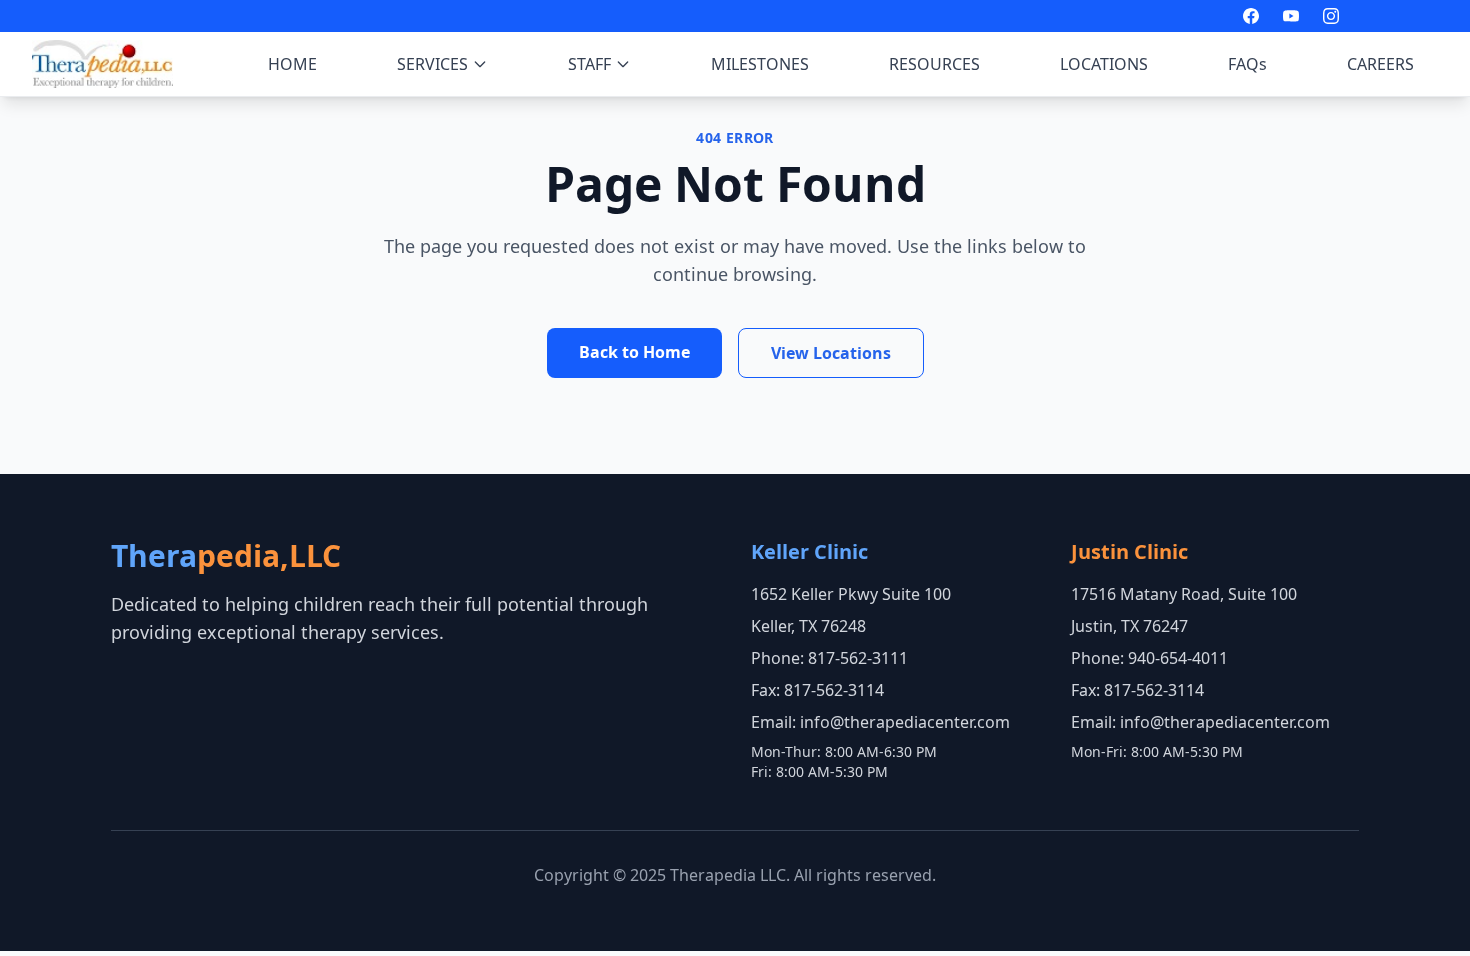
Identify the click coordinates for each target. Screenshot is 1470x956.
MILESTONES (760, 64)
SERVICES (432, 64)
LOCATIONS (1104, 64)
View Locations (831, 353)
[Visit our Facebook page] (1251, 16)
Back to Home (634, 352)
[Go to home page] (102, 64)
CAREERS (1380, 64)
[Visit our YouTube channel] (1291, 16)
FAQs (1247, 64)
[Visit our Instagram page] (1331, 16)
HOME (292, 64)
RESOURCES (934, 64)
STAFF (589, 64)
